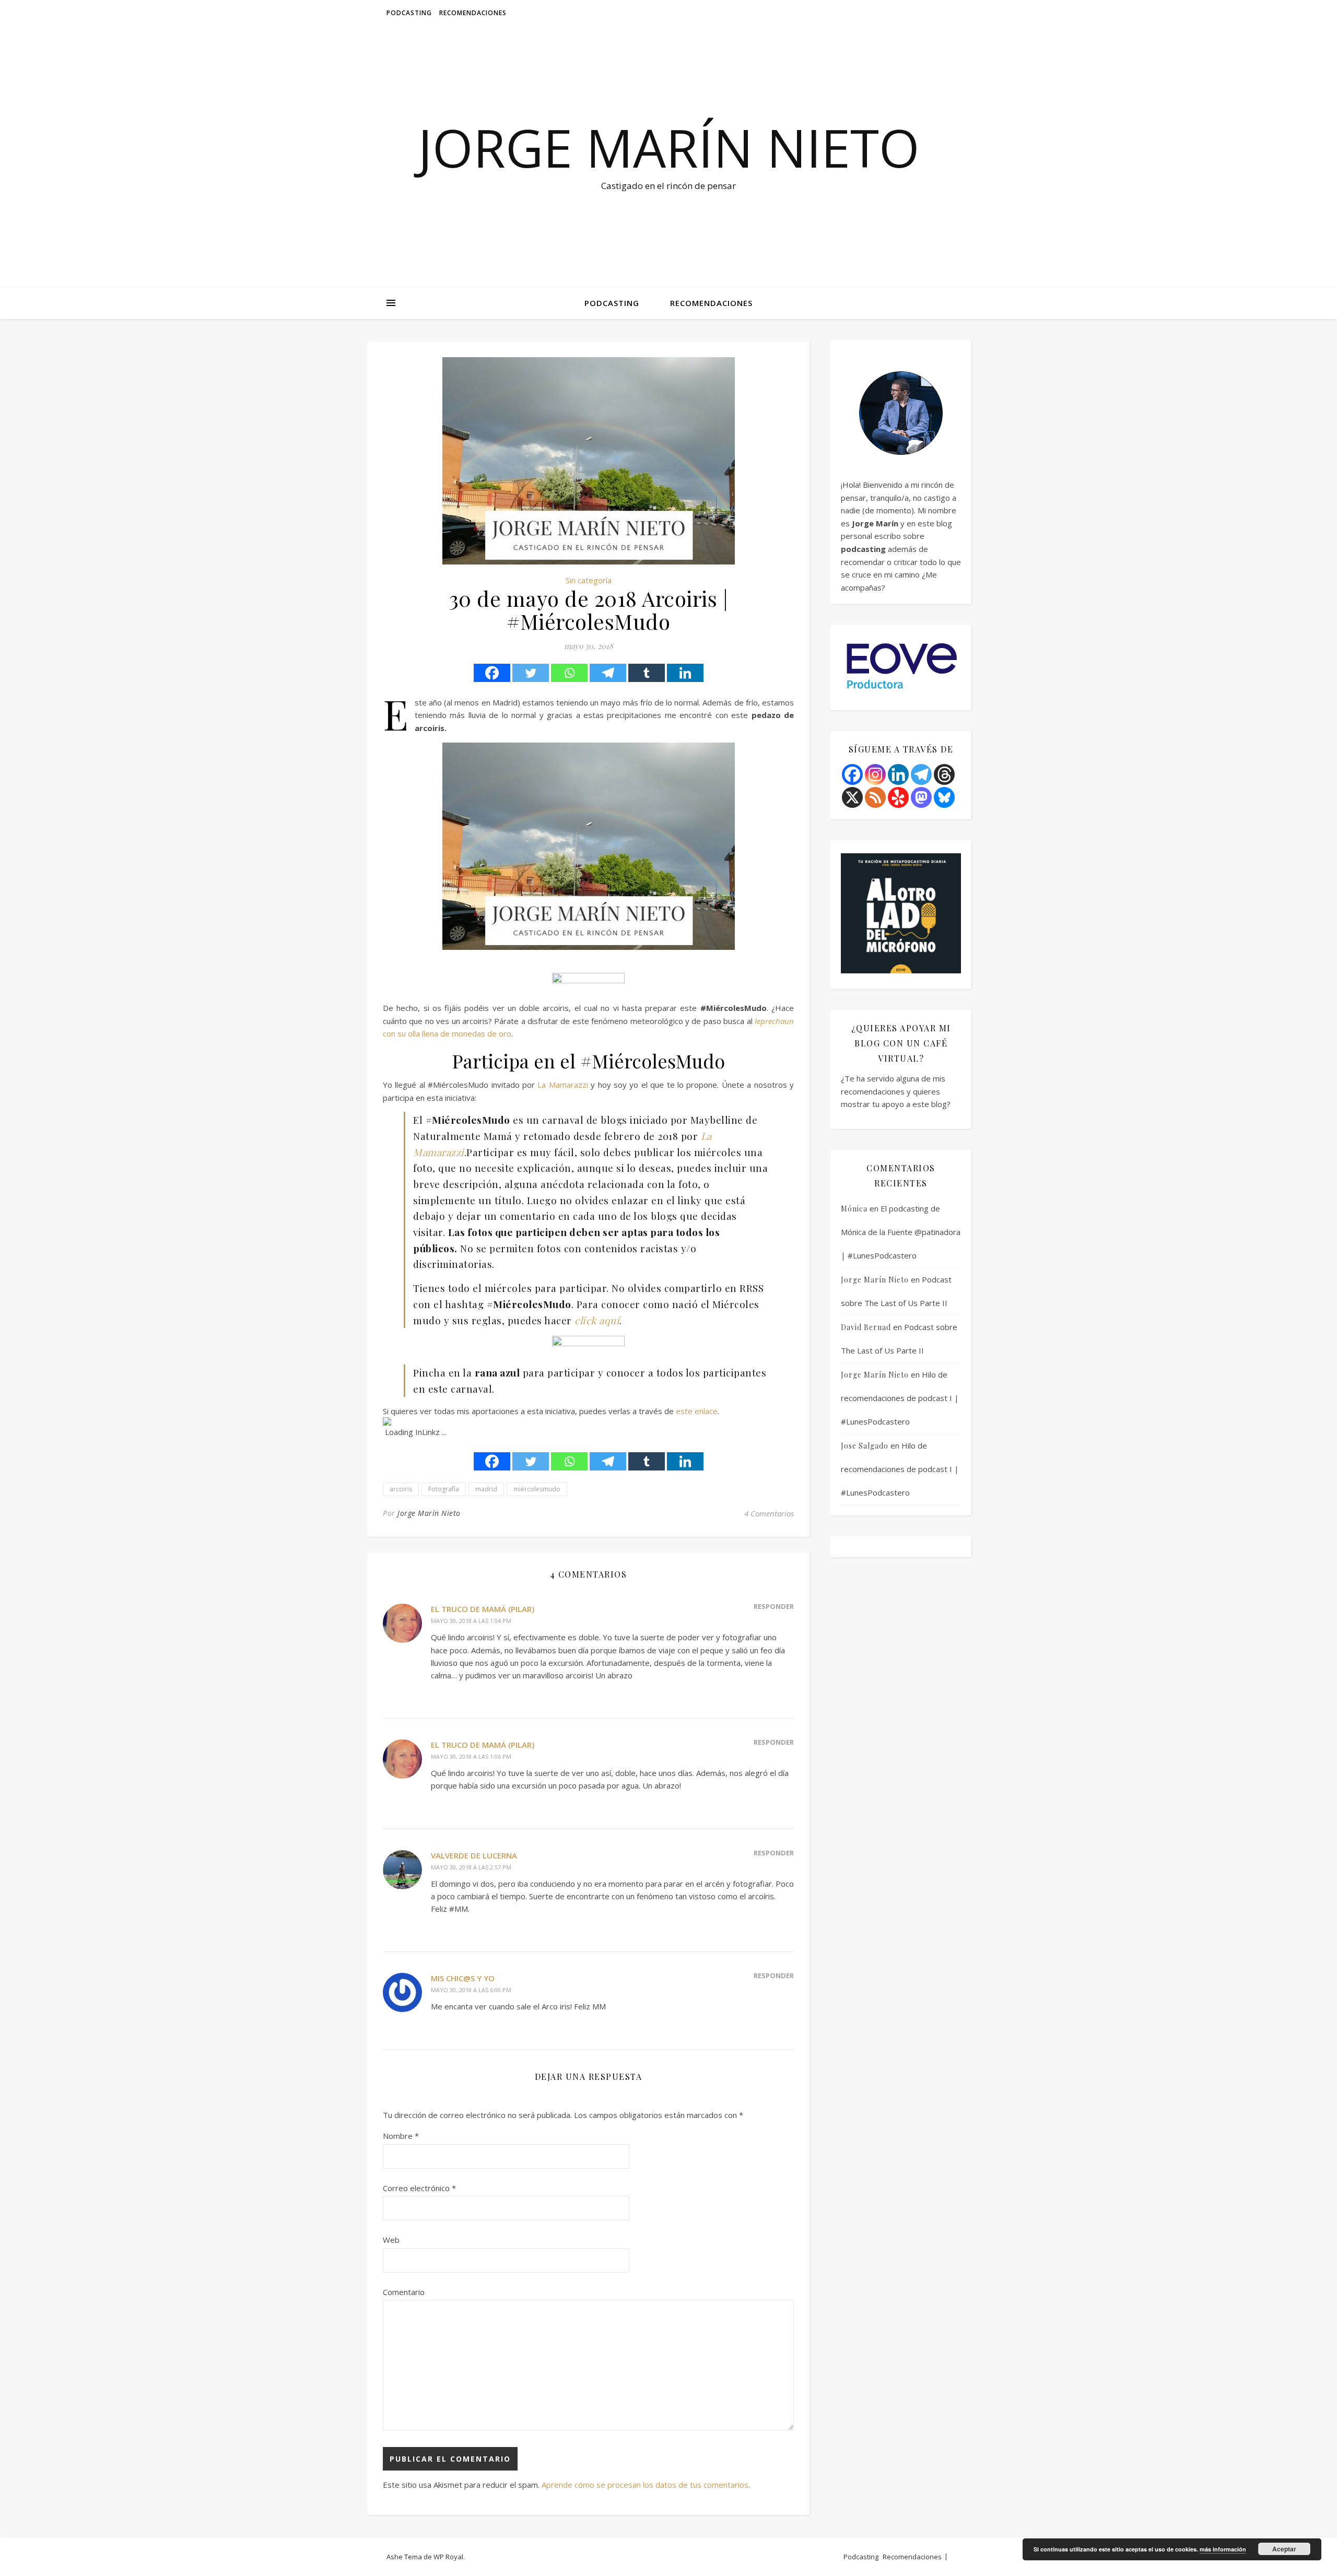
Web (391, 2240)
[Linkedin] (685, 673)
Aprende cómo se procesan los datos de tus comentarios (645, 2485)
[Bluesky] (944, 797)
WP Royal (448, 2557)
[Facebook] (492, 673)
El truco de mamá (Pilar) (483, 1609)
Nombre (401, 2136)
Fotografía (444, 1489)
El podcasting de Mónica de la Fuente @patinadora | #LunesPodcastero (901, 1232)
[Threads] (944, 774)
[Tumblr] (647, 673)
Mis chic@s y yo (463, 1978)
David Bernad (866, 1327)
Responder (774, 1606)
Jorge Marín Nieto (669, 147)
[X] (852, 797)
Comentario (404, 2292)
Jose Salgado (865, 1446)
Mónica (854, 1209)
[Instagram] (875, 774)
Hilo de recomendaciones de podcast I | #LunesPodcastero (900, 1398)
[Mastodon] (921, 797)
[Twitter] (531, 673)
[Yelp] (898, 797)
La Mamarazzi (562, 1085)
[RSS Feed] (875, 797)
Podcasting (409, 13)
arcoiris (401, 1489)
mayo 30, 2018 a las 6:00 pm (471, 1990)
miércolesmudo (537, 1489)
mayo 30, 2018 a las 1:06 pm (471, 1756)
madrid (486, 1489)
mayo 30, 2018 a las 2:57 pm (471, 1867)
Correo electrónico (419, 2188)
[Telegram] (608, 673)
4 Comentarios (769, 1513)
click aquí (597, 1320)
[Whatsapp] (569, 673)
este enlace (697, 1411)
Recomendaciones (473, 13)
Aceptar (1284, 2549)
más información (1223, 2549)
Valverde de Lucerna (474, 1855)
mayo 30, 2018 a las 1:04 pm (471, 1621)
